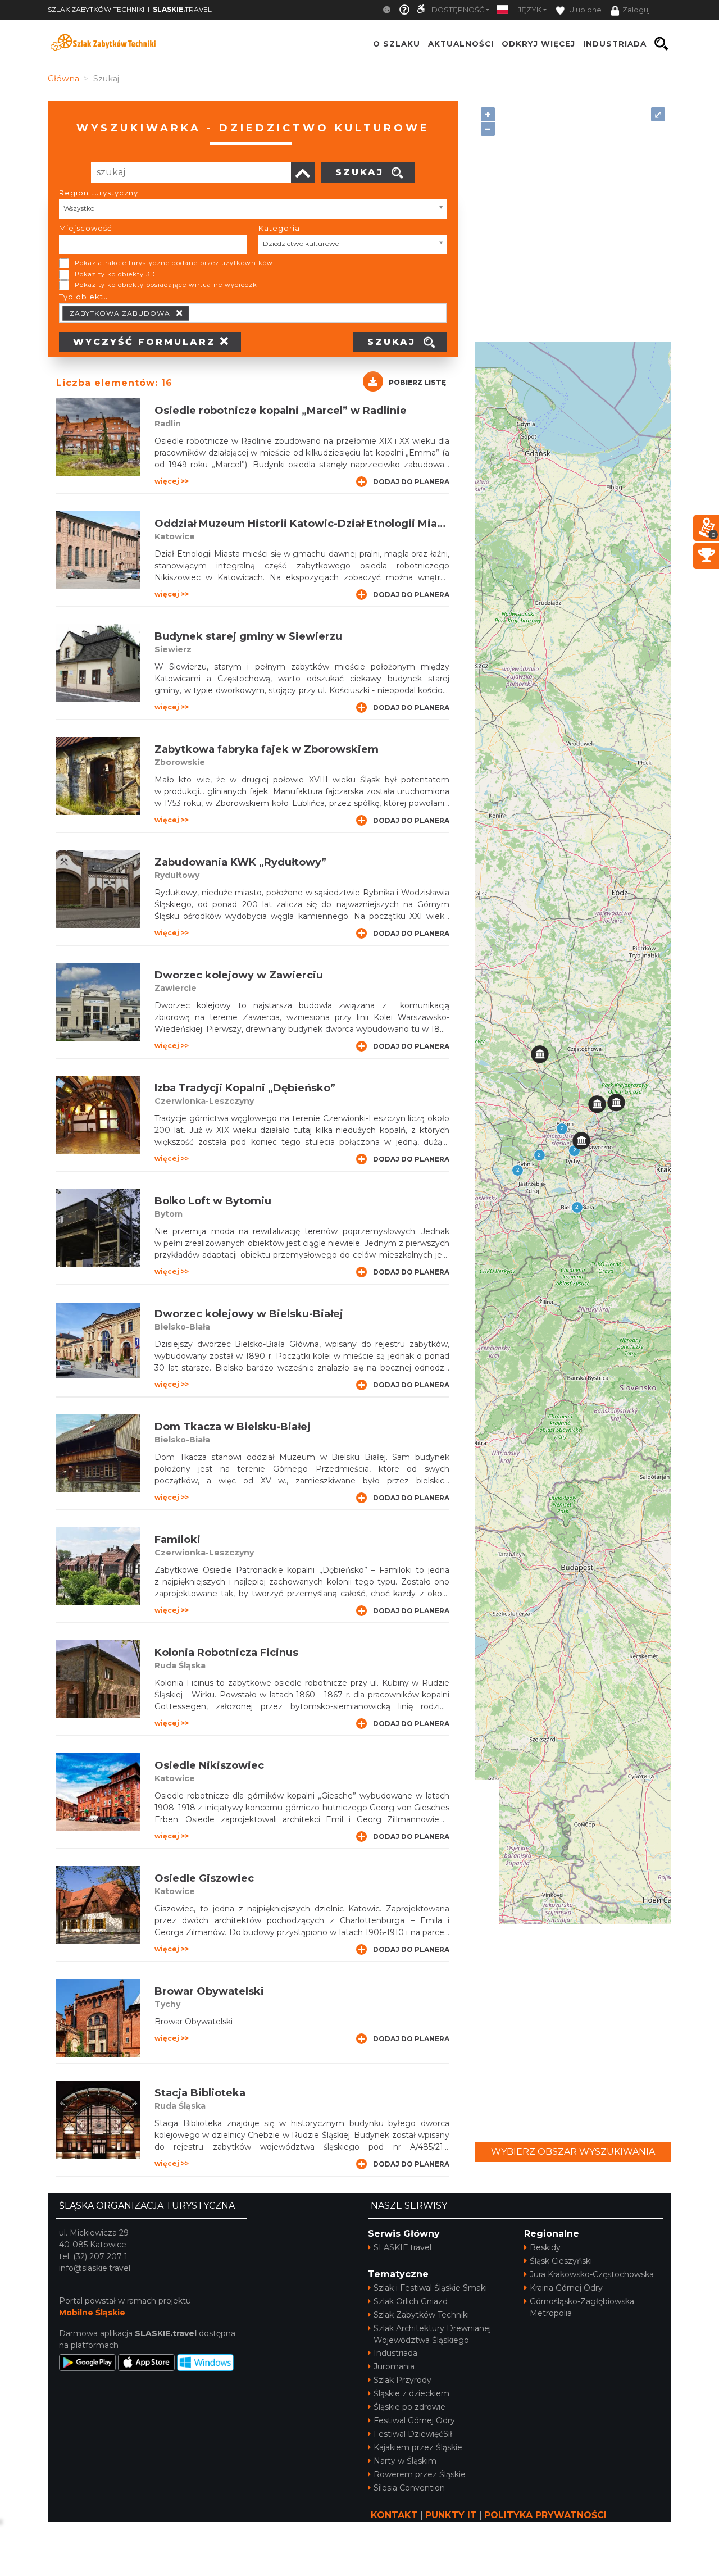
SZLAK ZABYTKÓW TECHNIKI (96, 9)
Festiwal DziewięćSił (413, 2434)
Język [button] (530, 10)
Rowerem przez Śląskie (420, 2474)
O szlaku (397, 44)
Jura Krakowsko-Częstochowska (592, 2274)
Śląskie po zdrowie (409, 2407)
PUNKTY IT (451, 2515)
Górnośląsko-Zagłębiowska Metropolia (582, 2307)
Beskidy (545, 2247)
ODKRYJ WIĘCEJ (538, 44)
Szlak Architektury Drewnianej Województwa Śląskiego (432, 2334)
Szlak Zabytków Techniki (421, 2315)
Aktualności (461, 44)
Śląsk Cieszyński (561, 2261)
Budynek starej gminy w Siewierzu (248, 636)
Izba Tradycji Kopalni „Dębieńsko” (245, 1088)
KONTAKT (394, 2515)
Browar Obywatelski (209, 1991)
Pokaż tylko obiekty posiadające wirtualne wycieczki (167, 285)
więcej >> (172, 481)
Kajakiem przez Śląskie (418, 2447)
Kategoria (279, 228)
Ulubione (584, 10)
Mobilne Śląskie (92, 2313)
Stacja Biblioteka (200, 2093)
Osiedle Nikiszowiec (209, 1765)
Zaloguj (636, 10)
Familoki (178, 1540)
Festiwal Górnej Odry (414, 2420)
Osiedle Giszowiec (204, 1878)
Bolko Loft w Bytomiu (213, 1201)
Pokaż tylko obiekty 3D (115, 274)
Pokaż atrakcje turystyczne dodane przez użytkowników (174, 263)
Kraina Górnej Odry (566, 2288)
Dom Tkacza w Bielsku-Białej (233, 1427)
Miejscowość (85, 228)
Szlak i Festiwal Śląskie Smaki (430, 2288)
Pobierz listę (417, 382)
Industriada (395, 2353)
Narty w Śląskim (405, 2461)
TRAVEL (182, 9)
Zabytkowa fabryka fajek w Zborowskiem (267, 749)
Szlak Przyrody (402, 2380)
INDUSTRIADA (615, 44)
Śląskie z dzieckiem (411, 2393)
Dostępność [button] (458, 10)
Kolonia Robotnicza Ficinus (226, 1653)
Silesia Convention (409, 2488)
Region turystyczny (99, 193)
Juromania (394, 2366)
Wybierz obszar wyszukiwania (573, 2152)
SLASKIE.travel (402, 2247)
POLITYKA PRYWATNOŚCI (545, 2515)
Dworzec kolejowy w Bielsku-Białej (249, 1314)
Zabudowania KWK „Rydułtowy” (240, 862)
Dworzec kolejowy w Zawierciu (239, 975)
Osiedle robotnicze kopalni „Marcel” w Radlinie (281, 411)
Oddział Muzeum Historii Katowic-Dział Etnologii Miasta (304, 524)
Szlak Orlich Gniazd (411, 2301)
